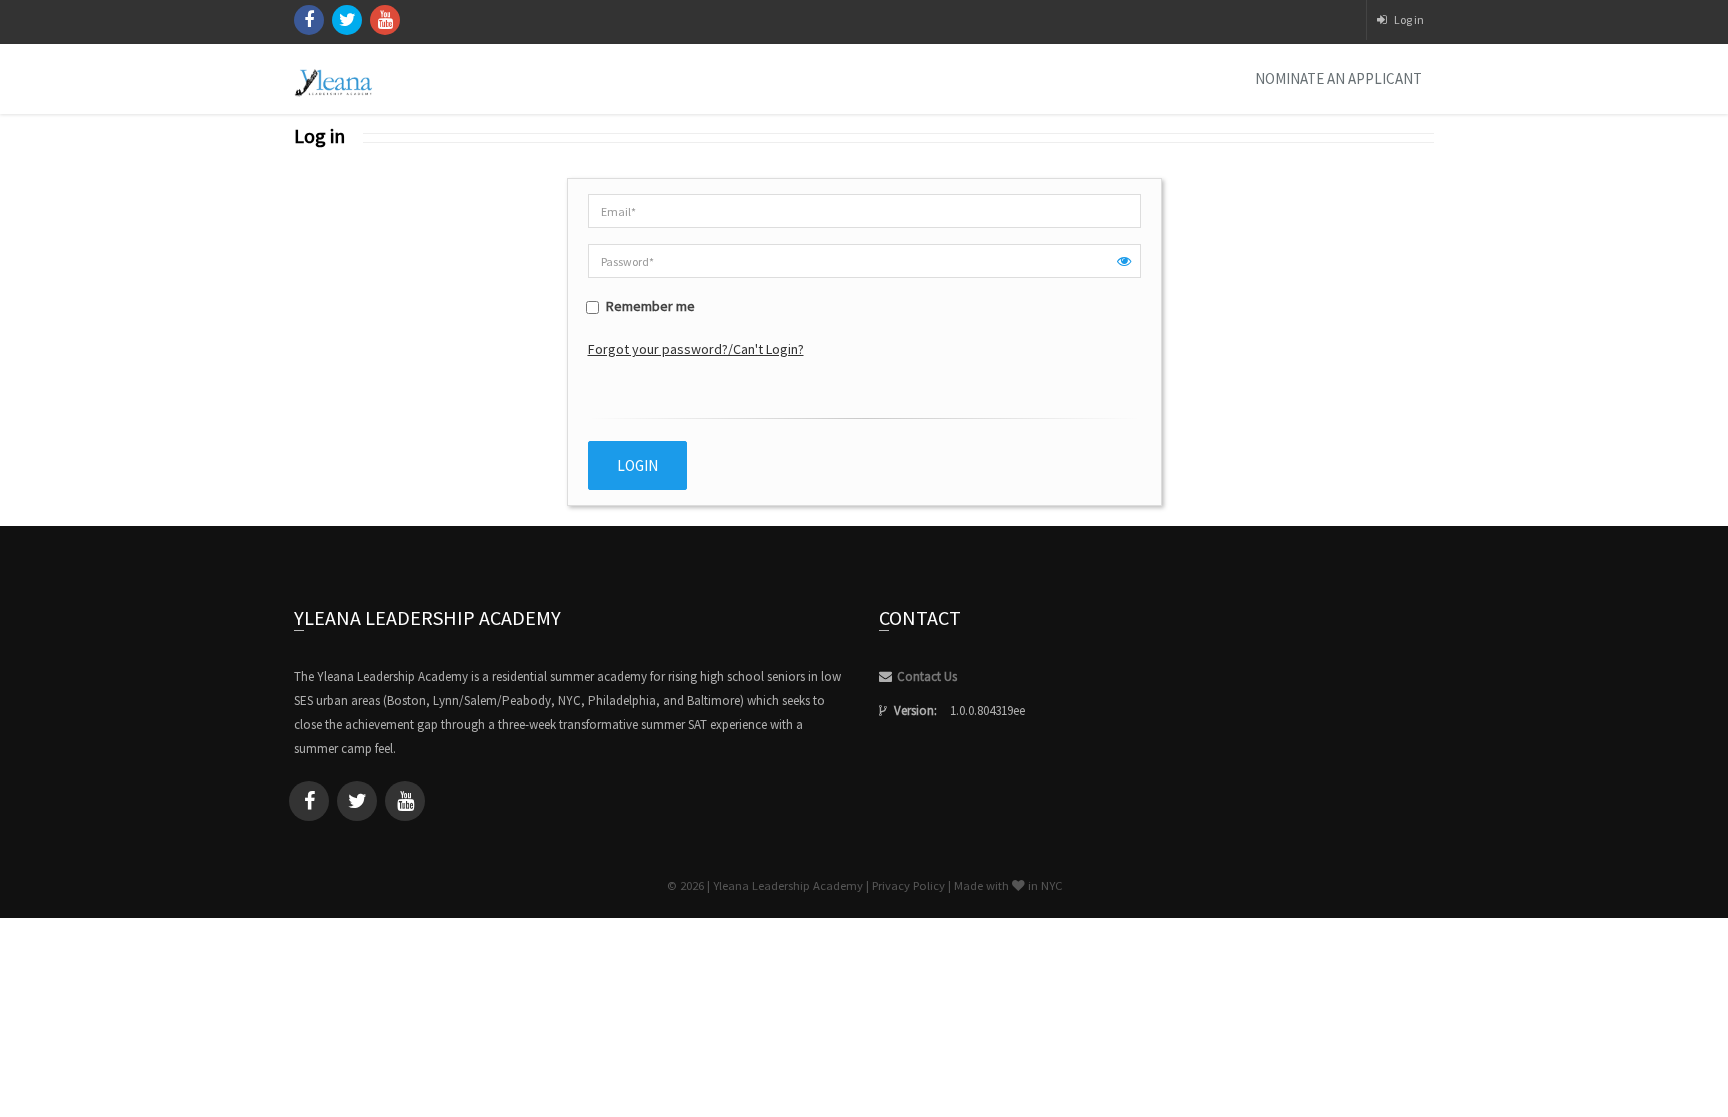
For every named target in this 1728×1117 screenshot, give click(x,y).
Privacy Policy (908, 885)
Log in (1409, 19)
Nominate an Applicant (1338, 78)
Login (637, 465)
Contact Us (927, 676)
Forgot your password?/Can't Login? (696, 349)
